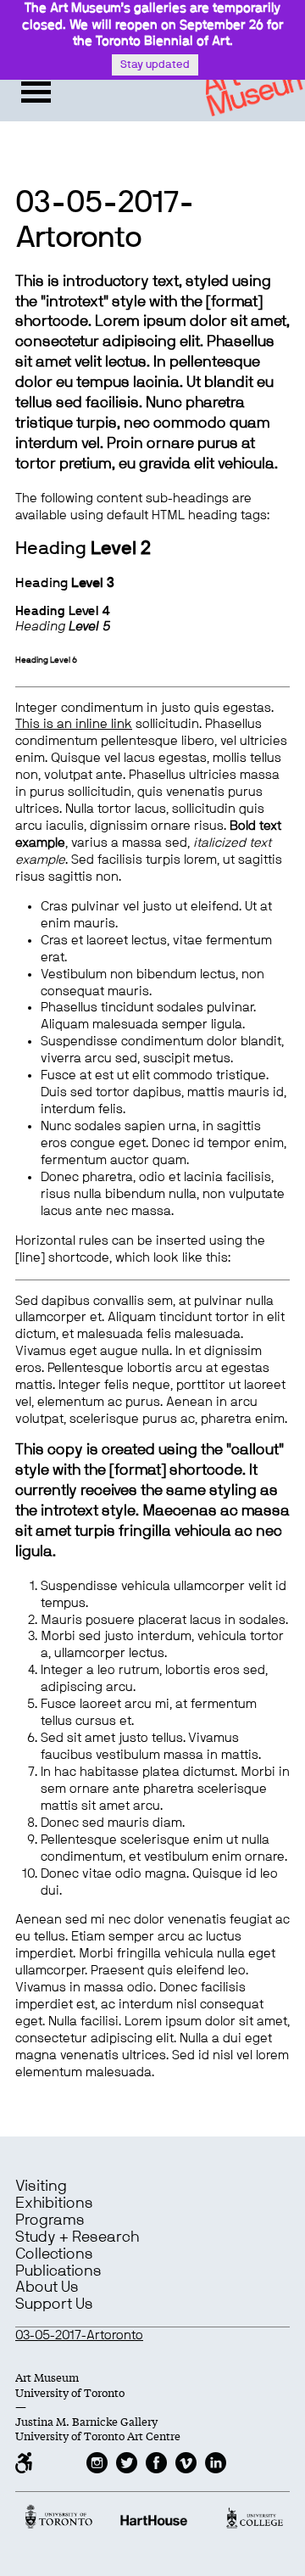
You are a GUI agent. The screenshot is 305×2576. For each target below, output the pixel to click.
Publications (58, 2271)
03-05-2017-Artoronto (79, 2335)
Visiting (41, 2187)
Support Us (54, 2304)
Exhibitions (54, 2204)
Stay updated (155, 65)
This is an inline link (74, 724)
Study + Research (77, 2237)
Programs (50, 2220)
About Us (47, 2288)
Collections (54, 2254)
